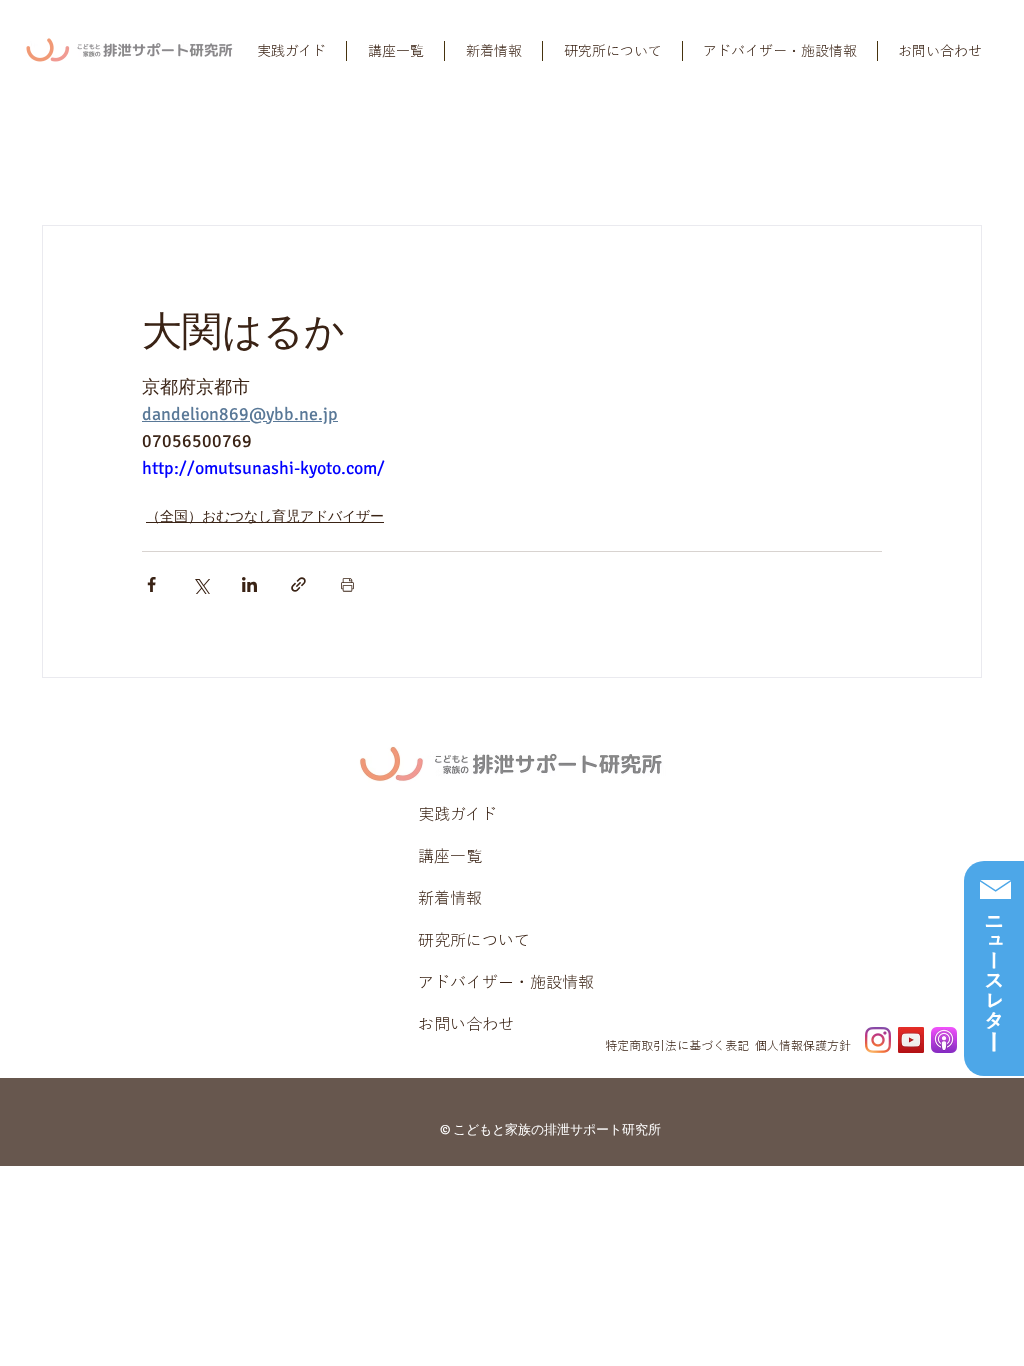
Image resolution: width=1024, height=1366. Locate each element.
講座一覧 (450, 856)
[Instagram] (878, 1040)
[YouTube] (911, 1040)
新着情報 (450, 898)
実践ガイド (457, 814)
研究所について (474, 940)
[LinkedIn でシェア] (249, 584)
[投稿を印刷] (347, 584)
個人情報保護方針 (803, 1045)
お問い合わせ (466, 1024)
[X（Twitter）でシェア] (200, 584)
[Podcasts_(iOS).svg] (944, 1040)
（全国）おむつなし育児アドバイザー (265, 516)
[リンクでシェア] (298, 584)
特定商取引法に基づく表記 (677, 1045)
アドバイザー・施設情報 (506, 982)
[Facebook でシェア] (151, 584)
